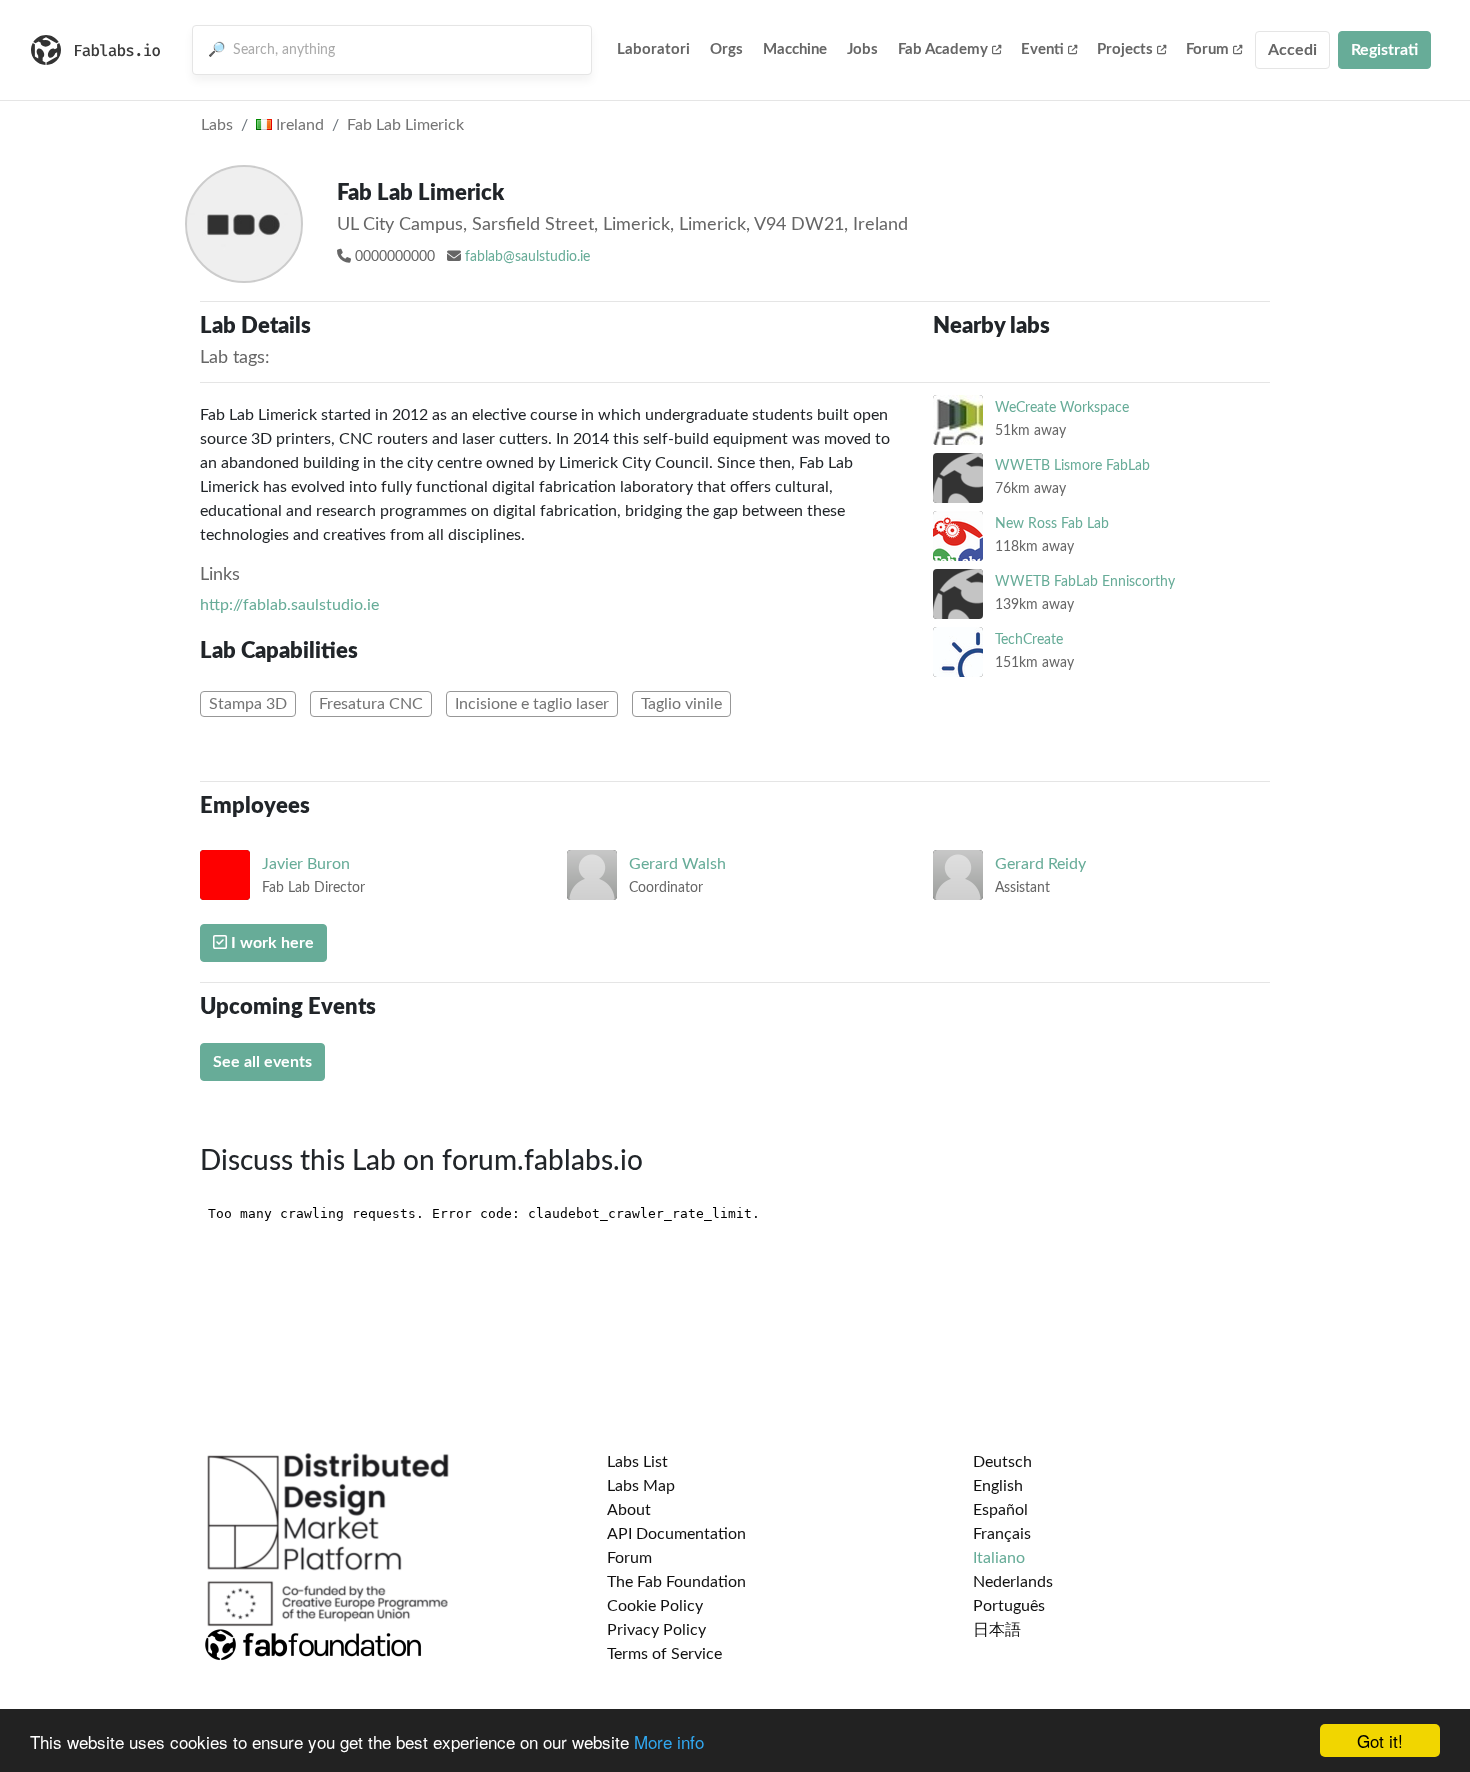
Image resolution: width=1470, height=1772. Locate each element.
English (998, 1486)
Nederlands (1013, 1582)
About (629, 1510)
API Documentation (676, 1534)
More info (669, 1741)
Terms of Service (664, 1654)
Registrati (1384, 50)
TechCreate (1029, 639)
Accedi (1292, 50)
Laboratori (653, 49)
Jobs (862, 49)
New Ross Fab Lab (1052, 523)
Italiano (999, 1558)
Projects (1125, 49)
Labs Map (641, 1486)
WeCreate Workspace (1062, 407)
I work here (270, 943)
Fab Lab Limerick (405, 125)
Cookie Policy (655, 1606)
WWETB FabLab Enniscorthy (1085, 581)
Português (1009, 1606)
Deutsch (1002, 1462)
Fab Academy (943, 49)
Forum (1207, 49)
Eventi (1042, 49)
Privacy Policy (656, 1630)
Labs (217, 125)
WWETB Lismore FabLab (1072, 465)
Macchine (795, 49)
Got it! (1380, 1740)
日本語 (997, 1630)
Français (1002, 1534)
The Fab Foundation (676, 1582)
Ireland (298, 125)
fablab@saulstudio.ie (527, 257)
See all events (262, 1062)
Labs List (637, 1462)
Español (1000, 1510)
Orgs (726, 49)
